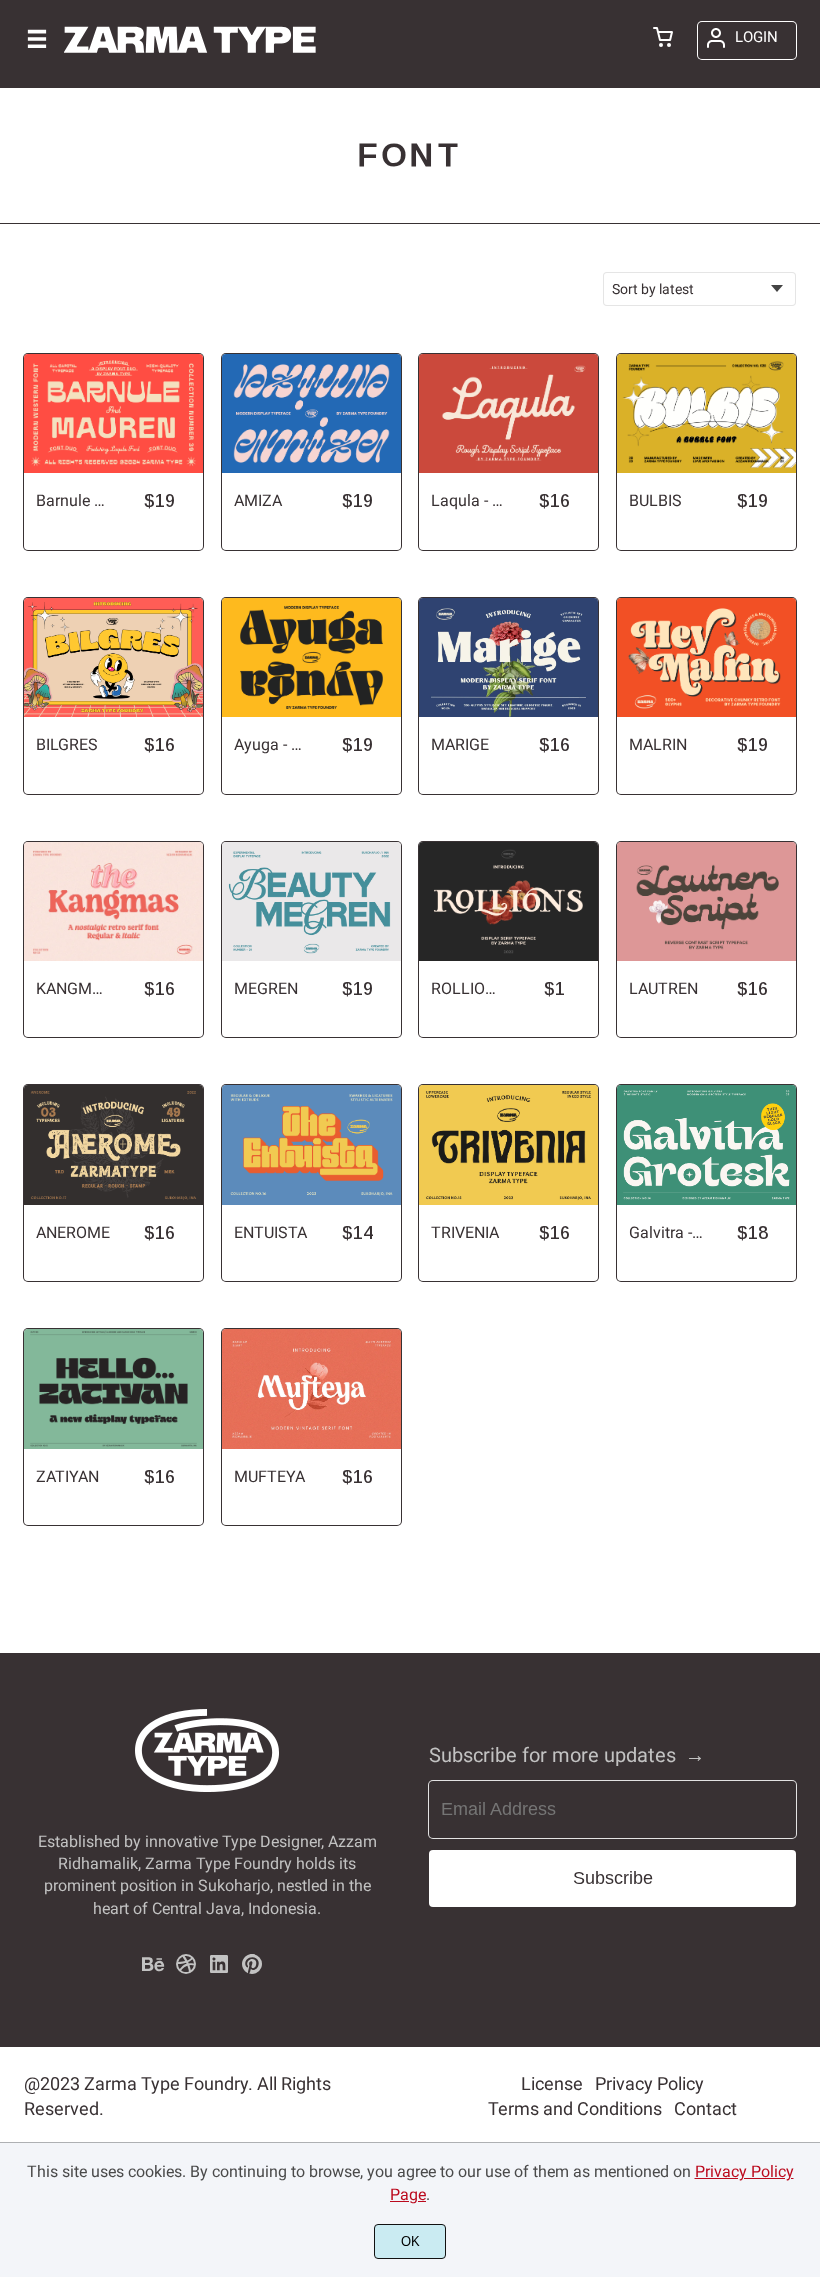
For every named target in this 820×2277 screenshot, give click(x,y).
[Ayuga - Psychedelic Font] (311, 657)
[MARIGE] (508, 657)
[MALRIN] (706, 657)
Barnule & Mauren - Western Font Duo (73, 500)
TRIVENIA (465, 1232)
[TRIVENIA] (508, 1144)
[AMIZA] (311, 413)
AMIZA (258, 500)
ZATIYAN (67, 1476)
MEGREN (266, 988)
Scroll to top (802, 1755)
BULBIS (655, 500)
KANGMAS (73, 988)
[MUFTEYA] (311, 1388)
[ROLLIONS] (508, 901)
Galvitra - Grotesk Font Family (666, 1232)
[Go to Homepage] (190, 60)
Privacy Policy (649, 2083)
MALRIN (658, 744)
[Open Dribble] (186, 1970)
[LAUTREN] (706, 901)
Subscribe (613, 1878)
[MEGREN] (311, 901)
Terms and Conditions (575, 2108)
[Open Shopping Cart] (663, 39)
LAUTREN (663, 988)
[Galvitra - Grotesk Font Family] (706, 1144)
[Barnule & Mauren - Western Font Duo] (113, 413)
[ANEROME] (113, 1144)
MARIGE (460, 744)
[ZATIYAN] (113, 1388)
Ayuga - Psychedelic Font (271, 744)
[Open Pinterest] (252, 1970)
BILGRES (67, 744)
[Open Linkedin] (219, 1970)
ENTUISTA (270, 1232)
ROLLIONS (468, 988)
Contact (705, 2108)
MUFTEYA (269, 1476)
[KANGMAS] (113, 901)
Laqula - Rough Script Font (468, 500)
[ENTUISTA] (311, 1144)
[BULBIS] (706, 413)
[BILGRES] (113, 657)
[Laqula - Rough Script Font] (508, 413)
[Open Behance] (153, 1970)
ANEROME (73, 1232)
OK (410, 2241)
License (552, 2083)
